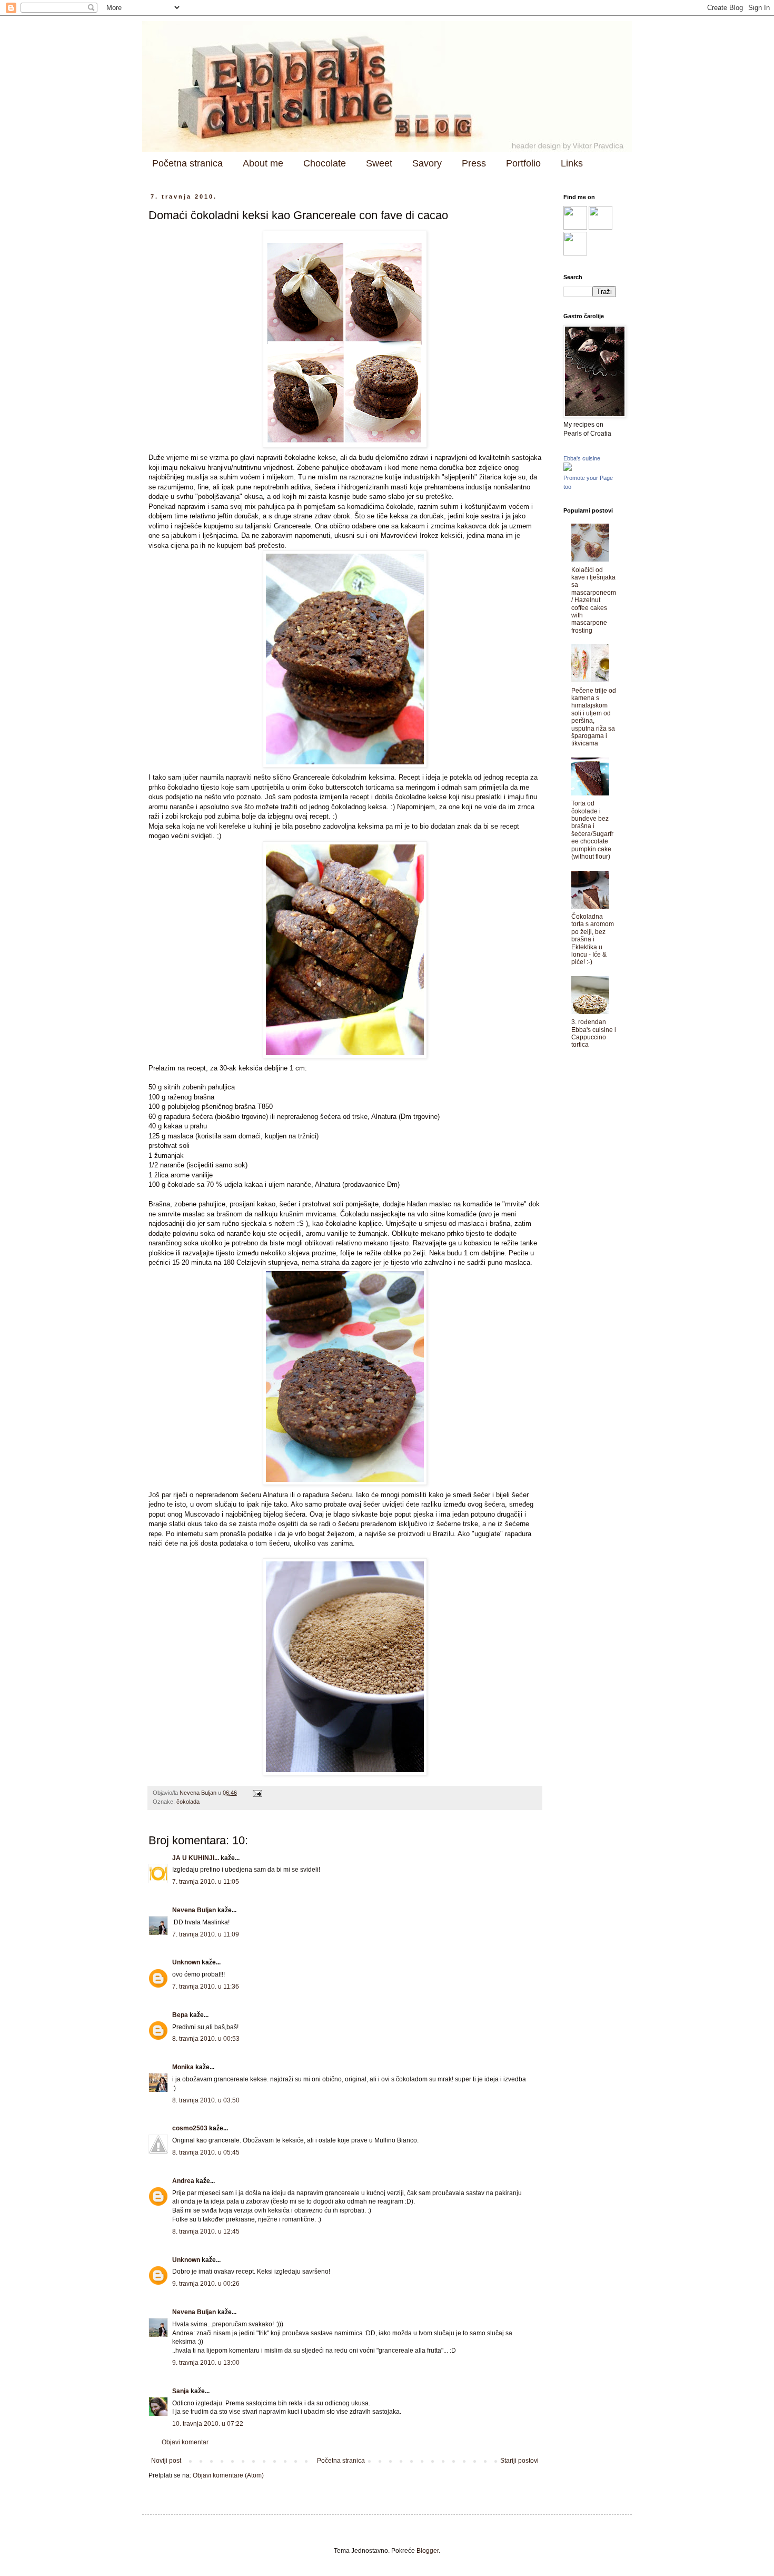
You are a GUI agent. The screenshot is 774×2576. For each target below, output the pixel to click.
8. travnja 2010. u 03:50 (206, 2100)
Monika (183, 2067)
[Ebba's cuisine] (568, 469)
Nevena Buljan (194, 1910)
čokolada (188, 1802)
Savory (427, 163)
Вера (180, 2015)
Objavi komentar (185, 2442)
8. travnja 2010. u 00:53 (206, 2039)
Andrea (183, 2181)
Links (572, 163)
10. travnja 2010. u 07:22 (208, 2424)
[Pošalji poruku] (257, 1793)
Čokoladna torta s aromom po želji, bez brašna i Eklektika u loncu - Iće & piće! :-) (593, 939)
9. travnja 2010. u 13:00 (206, 2363)
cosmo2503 (190, 2128)
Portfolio (523, 163)
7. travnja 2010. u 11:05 (206, 1882)
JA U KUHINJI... (196, 1858)
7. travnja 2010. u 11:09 (206, 1934)
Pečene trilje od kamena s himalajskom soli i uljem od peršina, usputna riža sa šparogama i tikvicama (594, 717)
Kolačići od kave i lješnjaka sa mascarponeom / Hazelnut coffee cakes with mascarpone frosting (594, 600)
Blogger (428, 2551)
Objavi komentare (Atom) (228, 2475)
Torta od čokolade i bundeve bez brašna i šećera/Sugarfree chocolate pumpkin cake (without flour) (592, 830)
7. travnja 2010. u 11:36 (206, 1987)
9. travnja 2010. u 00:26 (206, 2284)
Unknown (186, 1962)
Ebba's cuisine (582, 458)
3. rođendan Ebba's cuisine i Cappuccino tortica (594, 1033)
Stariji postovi (519, 2461)
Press (474, 163)
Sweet (379, 163)
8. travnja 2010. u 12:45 (206, 2231)
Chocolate (325, 163)
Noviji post (166, 2461)
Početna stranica (187, 163)
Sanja (181, 2391)
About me (263, 163)
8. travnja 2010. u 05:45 (206, 2152)
